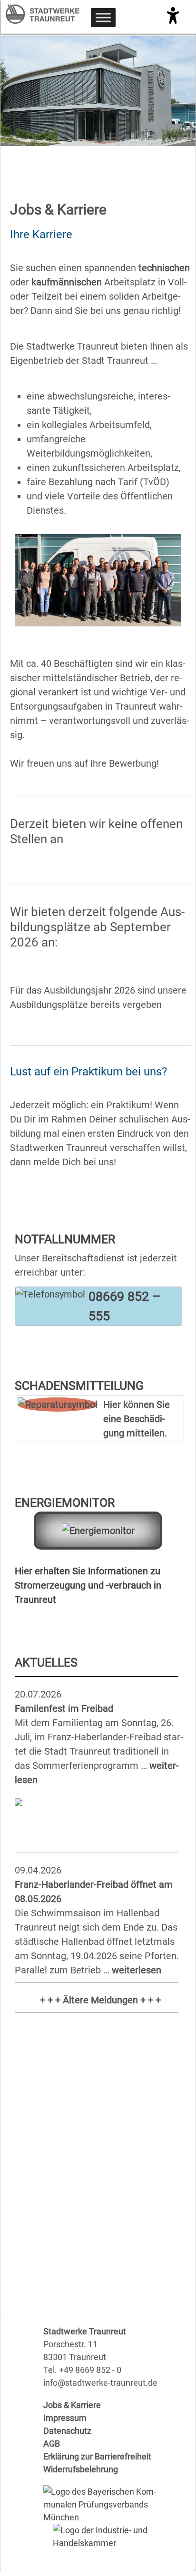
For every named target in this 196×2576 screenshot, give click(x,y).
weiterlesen (137, 1970)
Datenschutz (67, 2431)
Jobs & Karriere (72, 2405)
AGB (52, 2444)
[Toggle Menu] (103, 17)
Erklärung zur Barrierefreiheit (97, 2456)
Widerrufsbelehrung (81, 2469)
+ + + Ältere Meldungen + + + (100, 2000)
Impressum (65, 2418)
